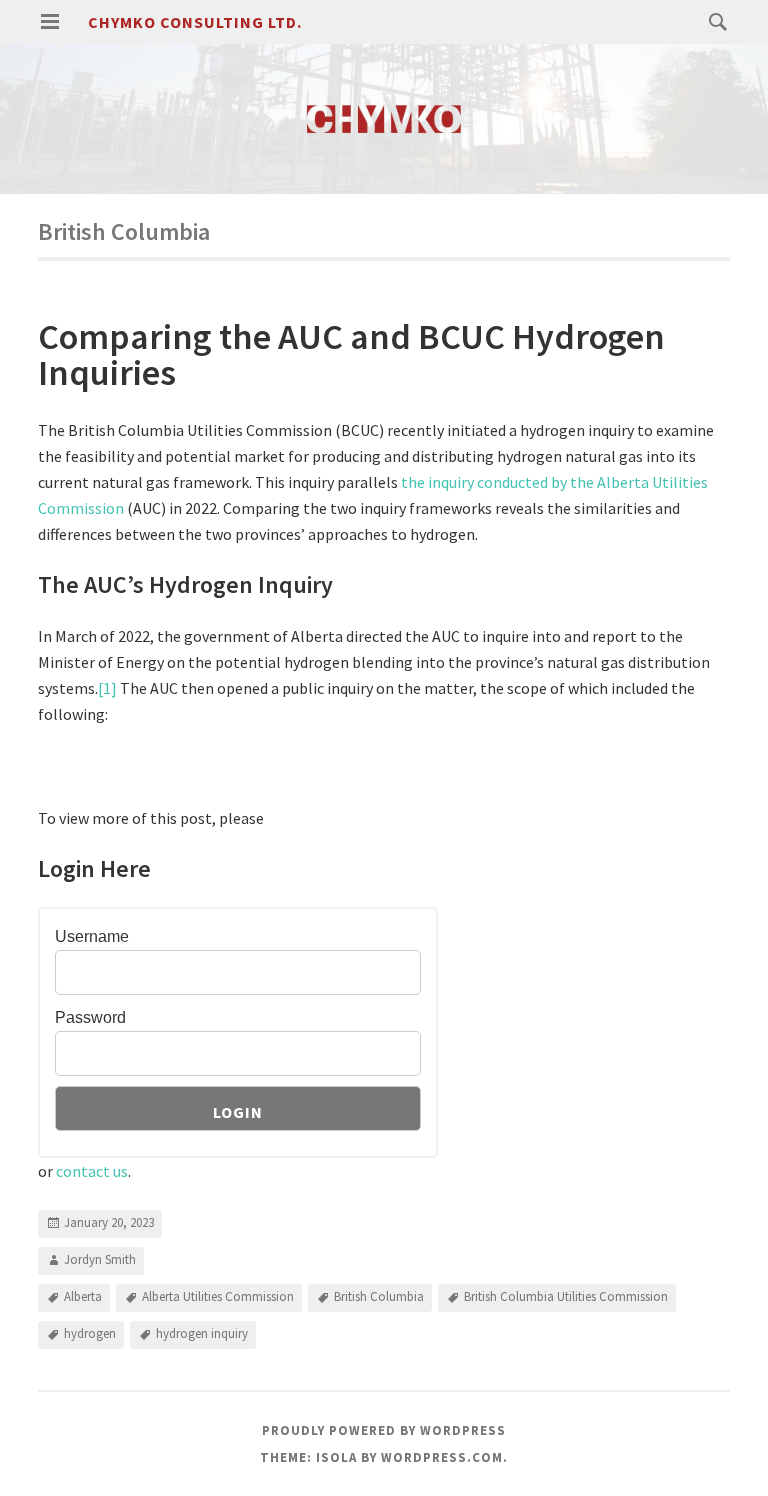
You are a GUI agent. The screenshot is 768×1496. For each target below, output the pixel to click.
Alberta (83, 1296)
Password (90, 1017)
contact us (92, 1171)
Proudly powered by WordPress (384, 1430)
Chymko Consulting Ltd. (195, 22)
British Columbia (379, 1296)
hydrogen (90, 1333)
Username (92, 936)
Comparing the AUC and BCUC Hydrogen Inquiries (351, 354)
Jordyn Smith (100, 1259)
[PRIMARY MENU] (50, 22)
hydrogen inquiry (202, 1333)
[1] (107, 688)
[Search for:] (713, 21)
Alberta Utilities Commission (218, 1296)
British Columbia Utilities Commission (566, 1296)
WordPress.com (442, 1457)
